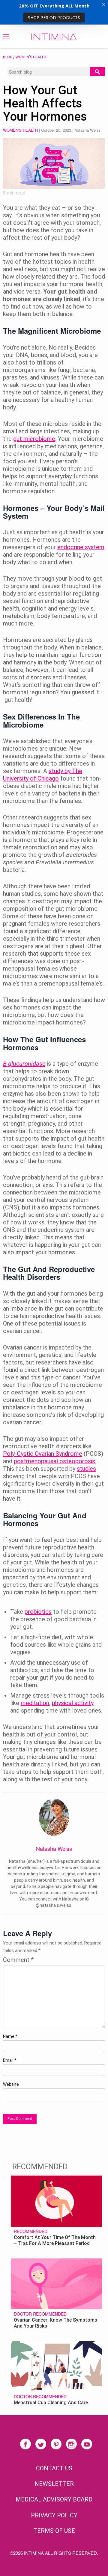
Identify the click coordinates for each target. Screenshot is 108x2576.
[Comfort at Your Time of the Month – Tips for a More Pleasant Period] (56, 2200)
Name (10, 2036)
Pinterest (56, 2444)
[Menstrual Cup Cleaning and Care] (56, 2366)
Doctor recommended (40, 2314)
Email (10, 2060)
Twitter (41, 2444)
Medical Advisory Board (54, 2499)
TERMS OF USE (54, 2531)
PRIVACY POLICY (54, 2515)
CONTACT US (54, 2468)
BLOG (8, 57)
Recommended (31, 2231)
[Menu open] (6, 37)
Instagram (71, 2444)
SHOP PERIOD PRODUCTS (54, 18)
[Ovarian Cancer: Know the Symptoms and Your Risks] (56, 2283)
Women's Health (31, 57)
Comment (18, 1960)
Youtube (87, 2444)
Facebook (25, 2444)
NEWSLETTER (54, 2484)
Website (11, 2084)
